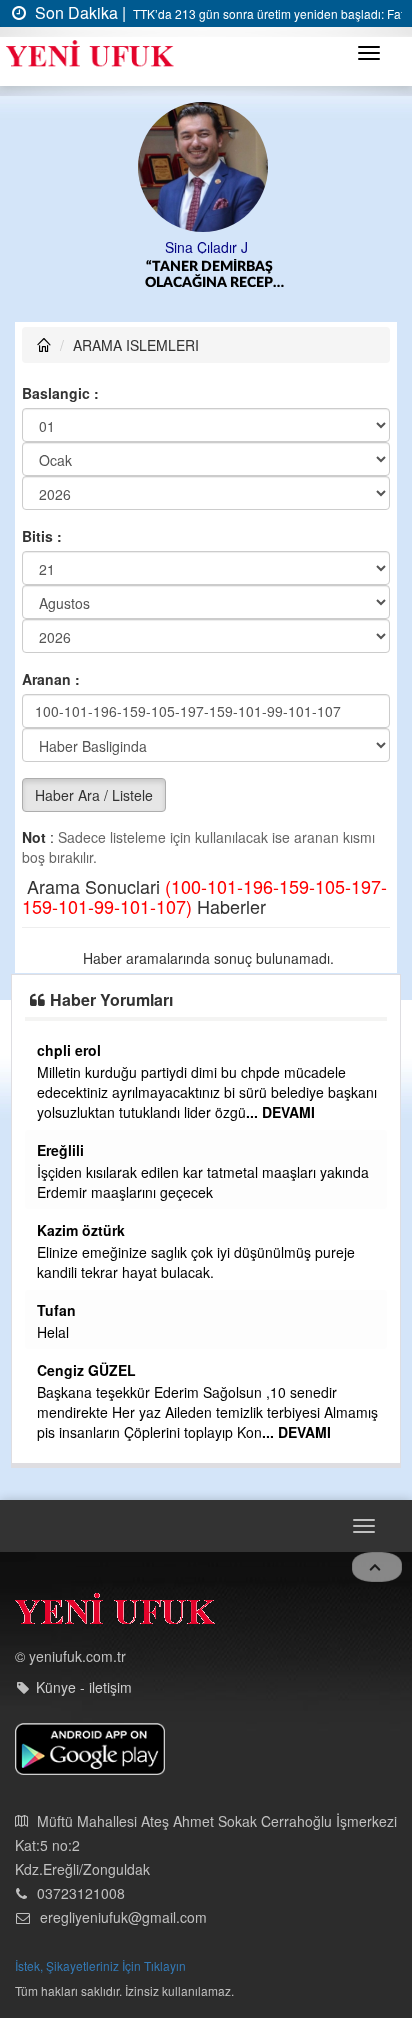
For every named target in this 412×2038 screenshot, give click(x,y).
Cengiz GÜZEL (86, 1370)
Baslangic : (60, 393)
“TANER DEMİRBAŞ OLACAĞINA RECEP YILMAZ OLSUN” (209, 275)
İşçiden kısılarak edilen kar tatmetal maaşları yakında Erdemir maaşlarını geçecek (203, 1182)
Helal (53, 1332)
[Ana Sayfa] (115, 1613)
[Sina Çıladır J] (206, 165)
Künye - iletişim (84, 1687)
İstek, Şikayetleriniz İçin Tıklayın (100, 1965)
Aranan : (51, 679)
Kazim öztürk (81, 1230)
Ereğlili (60, 1150)
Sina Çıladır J (206, 247)
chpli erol (69, 1050)
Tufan (56, 1310)
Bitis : (42, 536)
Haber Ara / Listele (94, 795)
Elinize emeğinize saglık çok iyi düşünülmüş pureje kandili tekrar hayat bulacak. (196, 1262)
